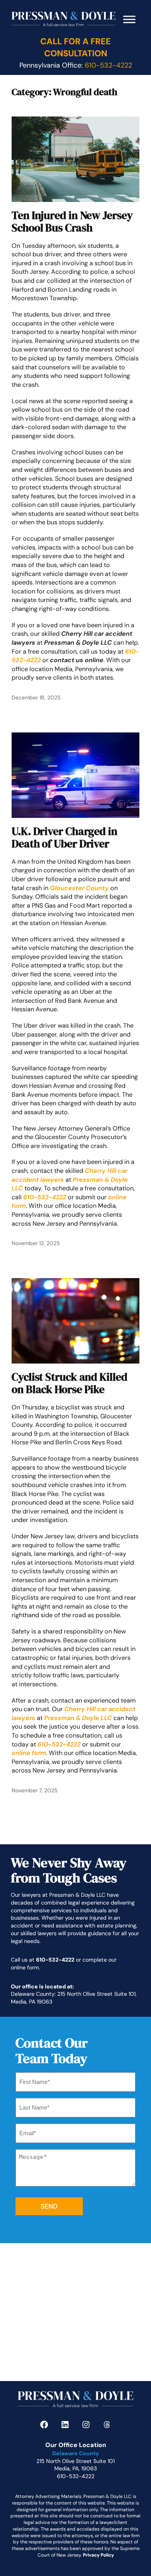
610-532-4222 (59, 1744)
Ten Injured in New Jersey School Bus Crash (72, 222)
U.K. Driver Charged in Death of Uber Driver (64, 838)
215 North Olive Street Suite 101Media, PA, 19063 (75, 2465)
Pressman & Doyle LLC (78, 1718)
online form (29, 1753)
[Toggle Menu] (129, 19)
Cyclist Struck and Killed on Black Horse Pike (69, 1383)
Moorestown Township (44, 298)
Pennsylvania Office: (76, 65)
